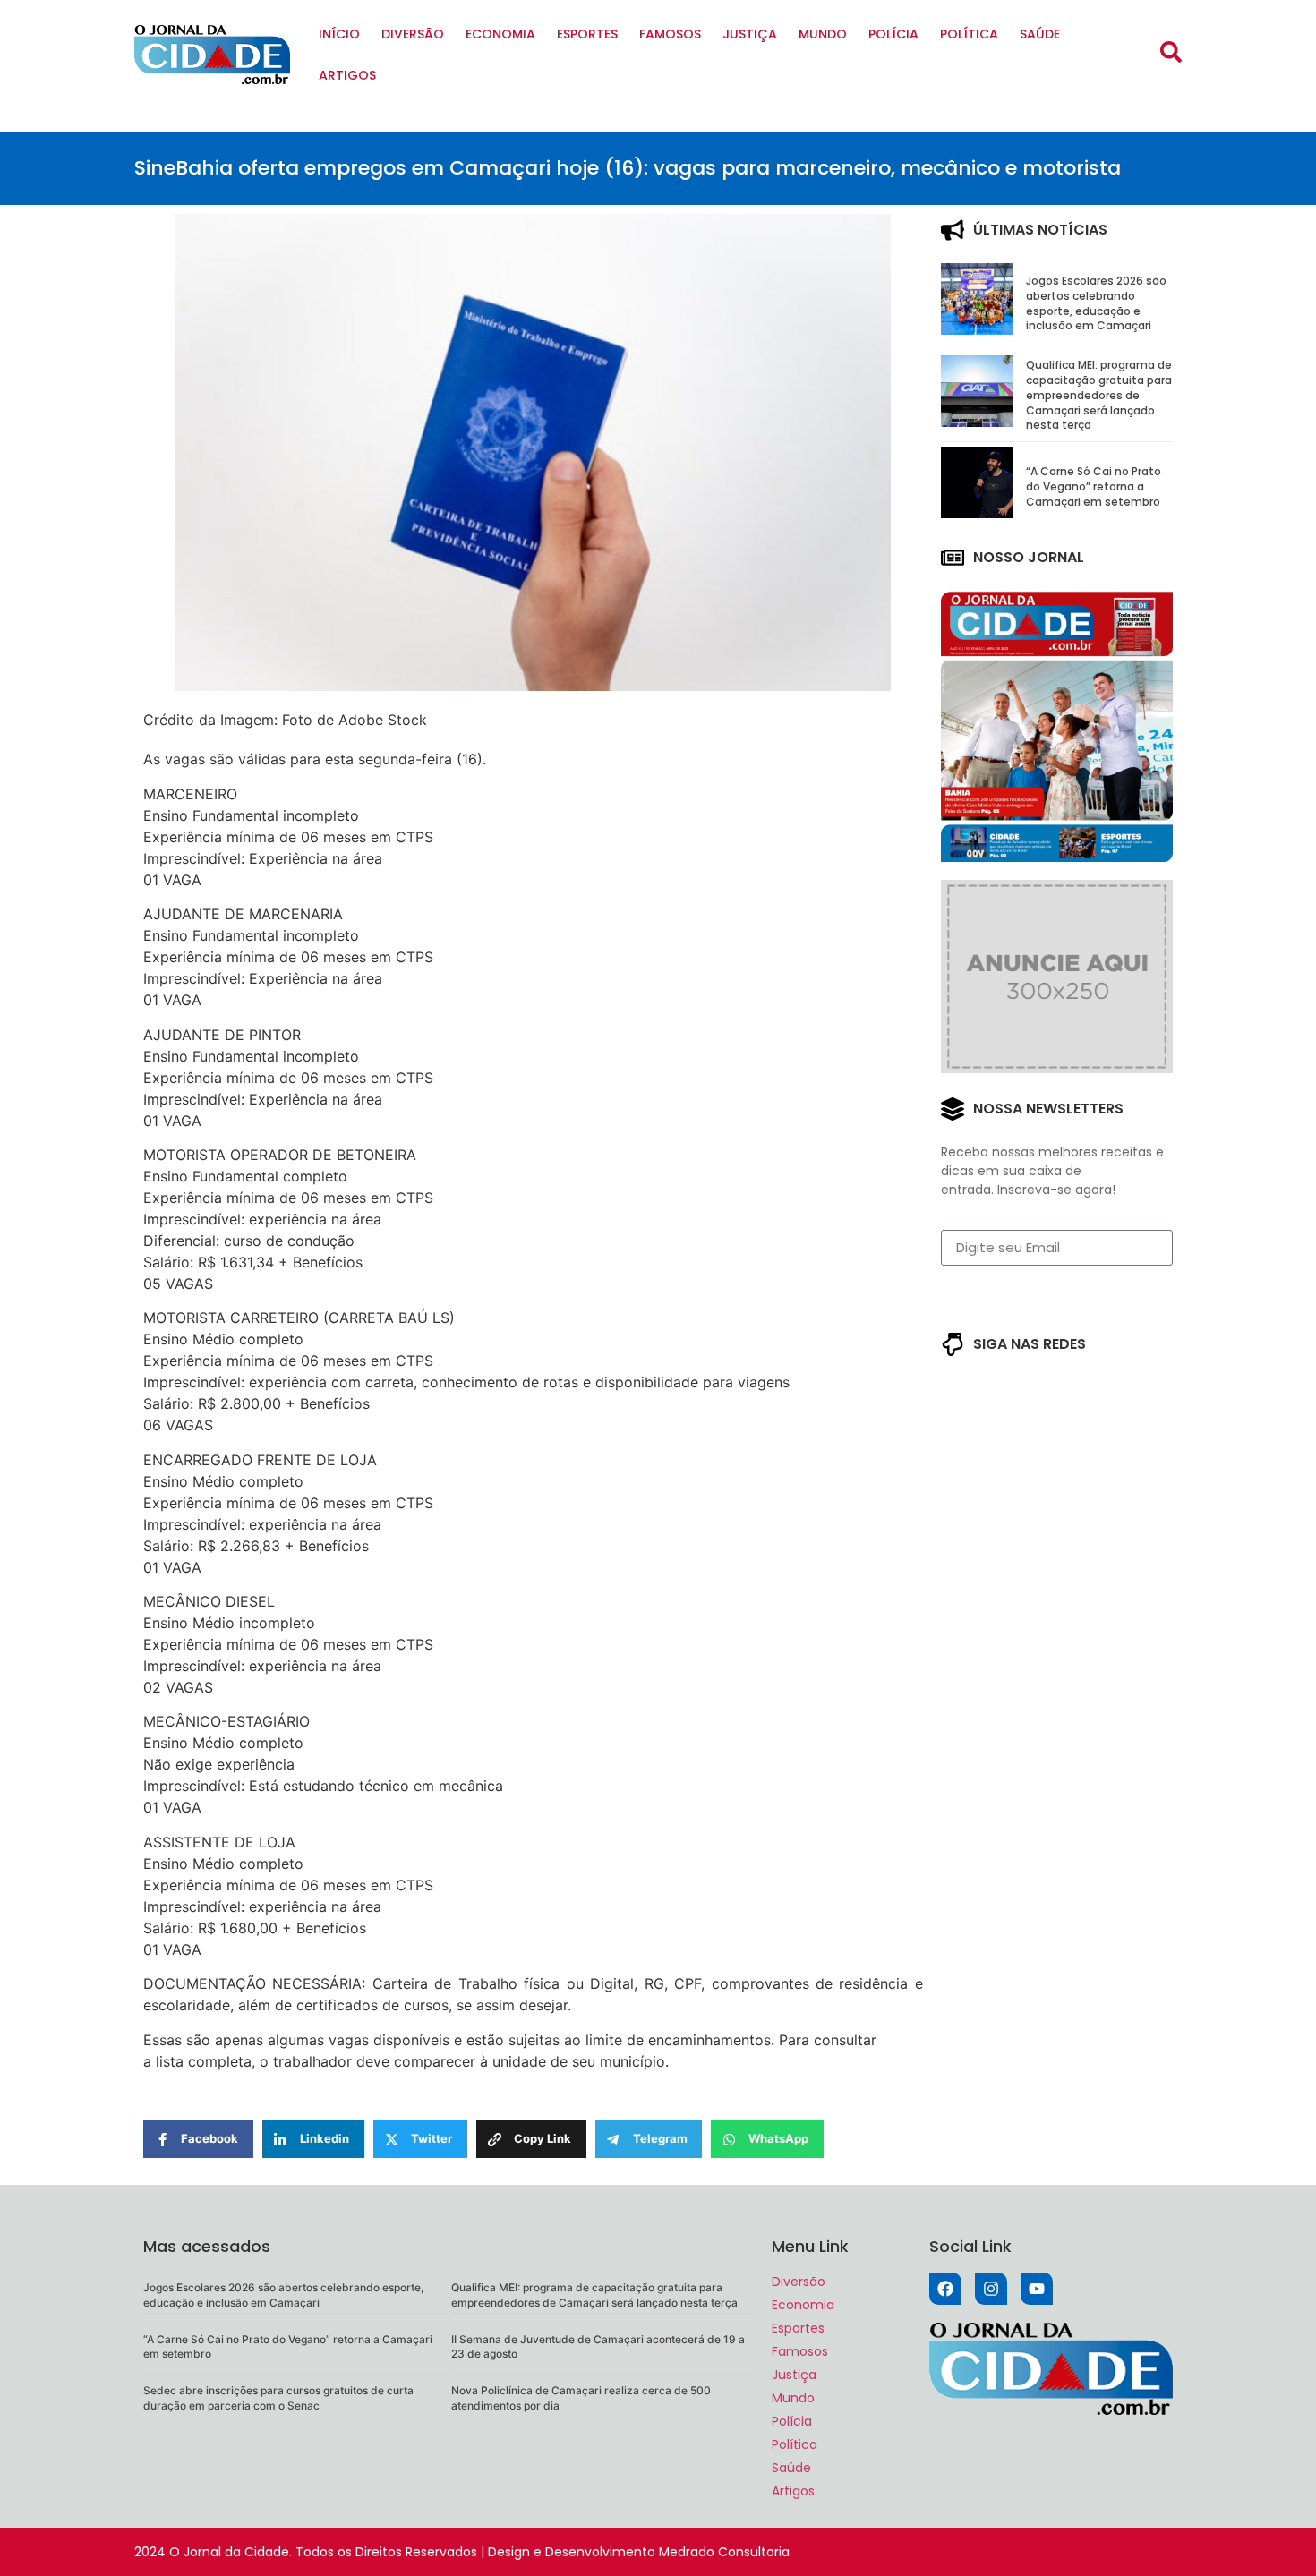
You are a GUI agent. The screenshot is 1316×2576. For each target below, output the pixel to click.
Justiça (750, 34)
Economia (500, 34)
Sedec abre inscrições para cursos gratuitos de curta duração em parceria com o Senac (278, 2398)
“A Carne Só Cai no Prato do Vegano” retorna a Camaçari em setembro (1094, 486)
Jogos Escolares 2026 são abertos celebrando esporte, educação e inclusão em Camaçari (1096, 303)
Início (339, 34)
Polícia (893, 34)
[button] (1171, 52)
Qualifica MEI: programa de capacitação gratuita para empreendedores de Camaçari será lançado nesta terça (1099, 395)
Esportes (587, 34)
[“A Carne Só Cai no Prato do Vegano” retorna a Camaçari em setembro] (977, 513)
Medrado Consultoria (724, 2552)
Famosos (670, 34)
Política (969, 34)
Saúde (1040, 34)
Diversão (413, 34)
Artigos (347, 75)
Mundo (823, 34)
